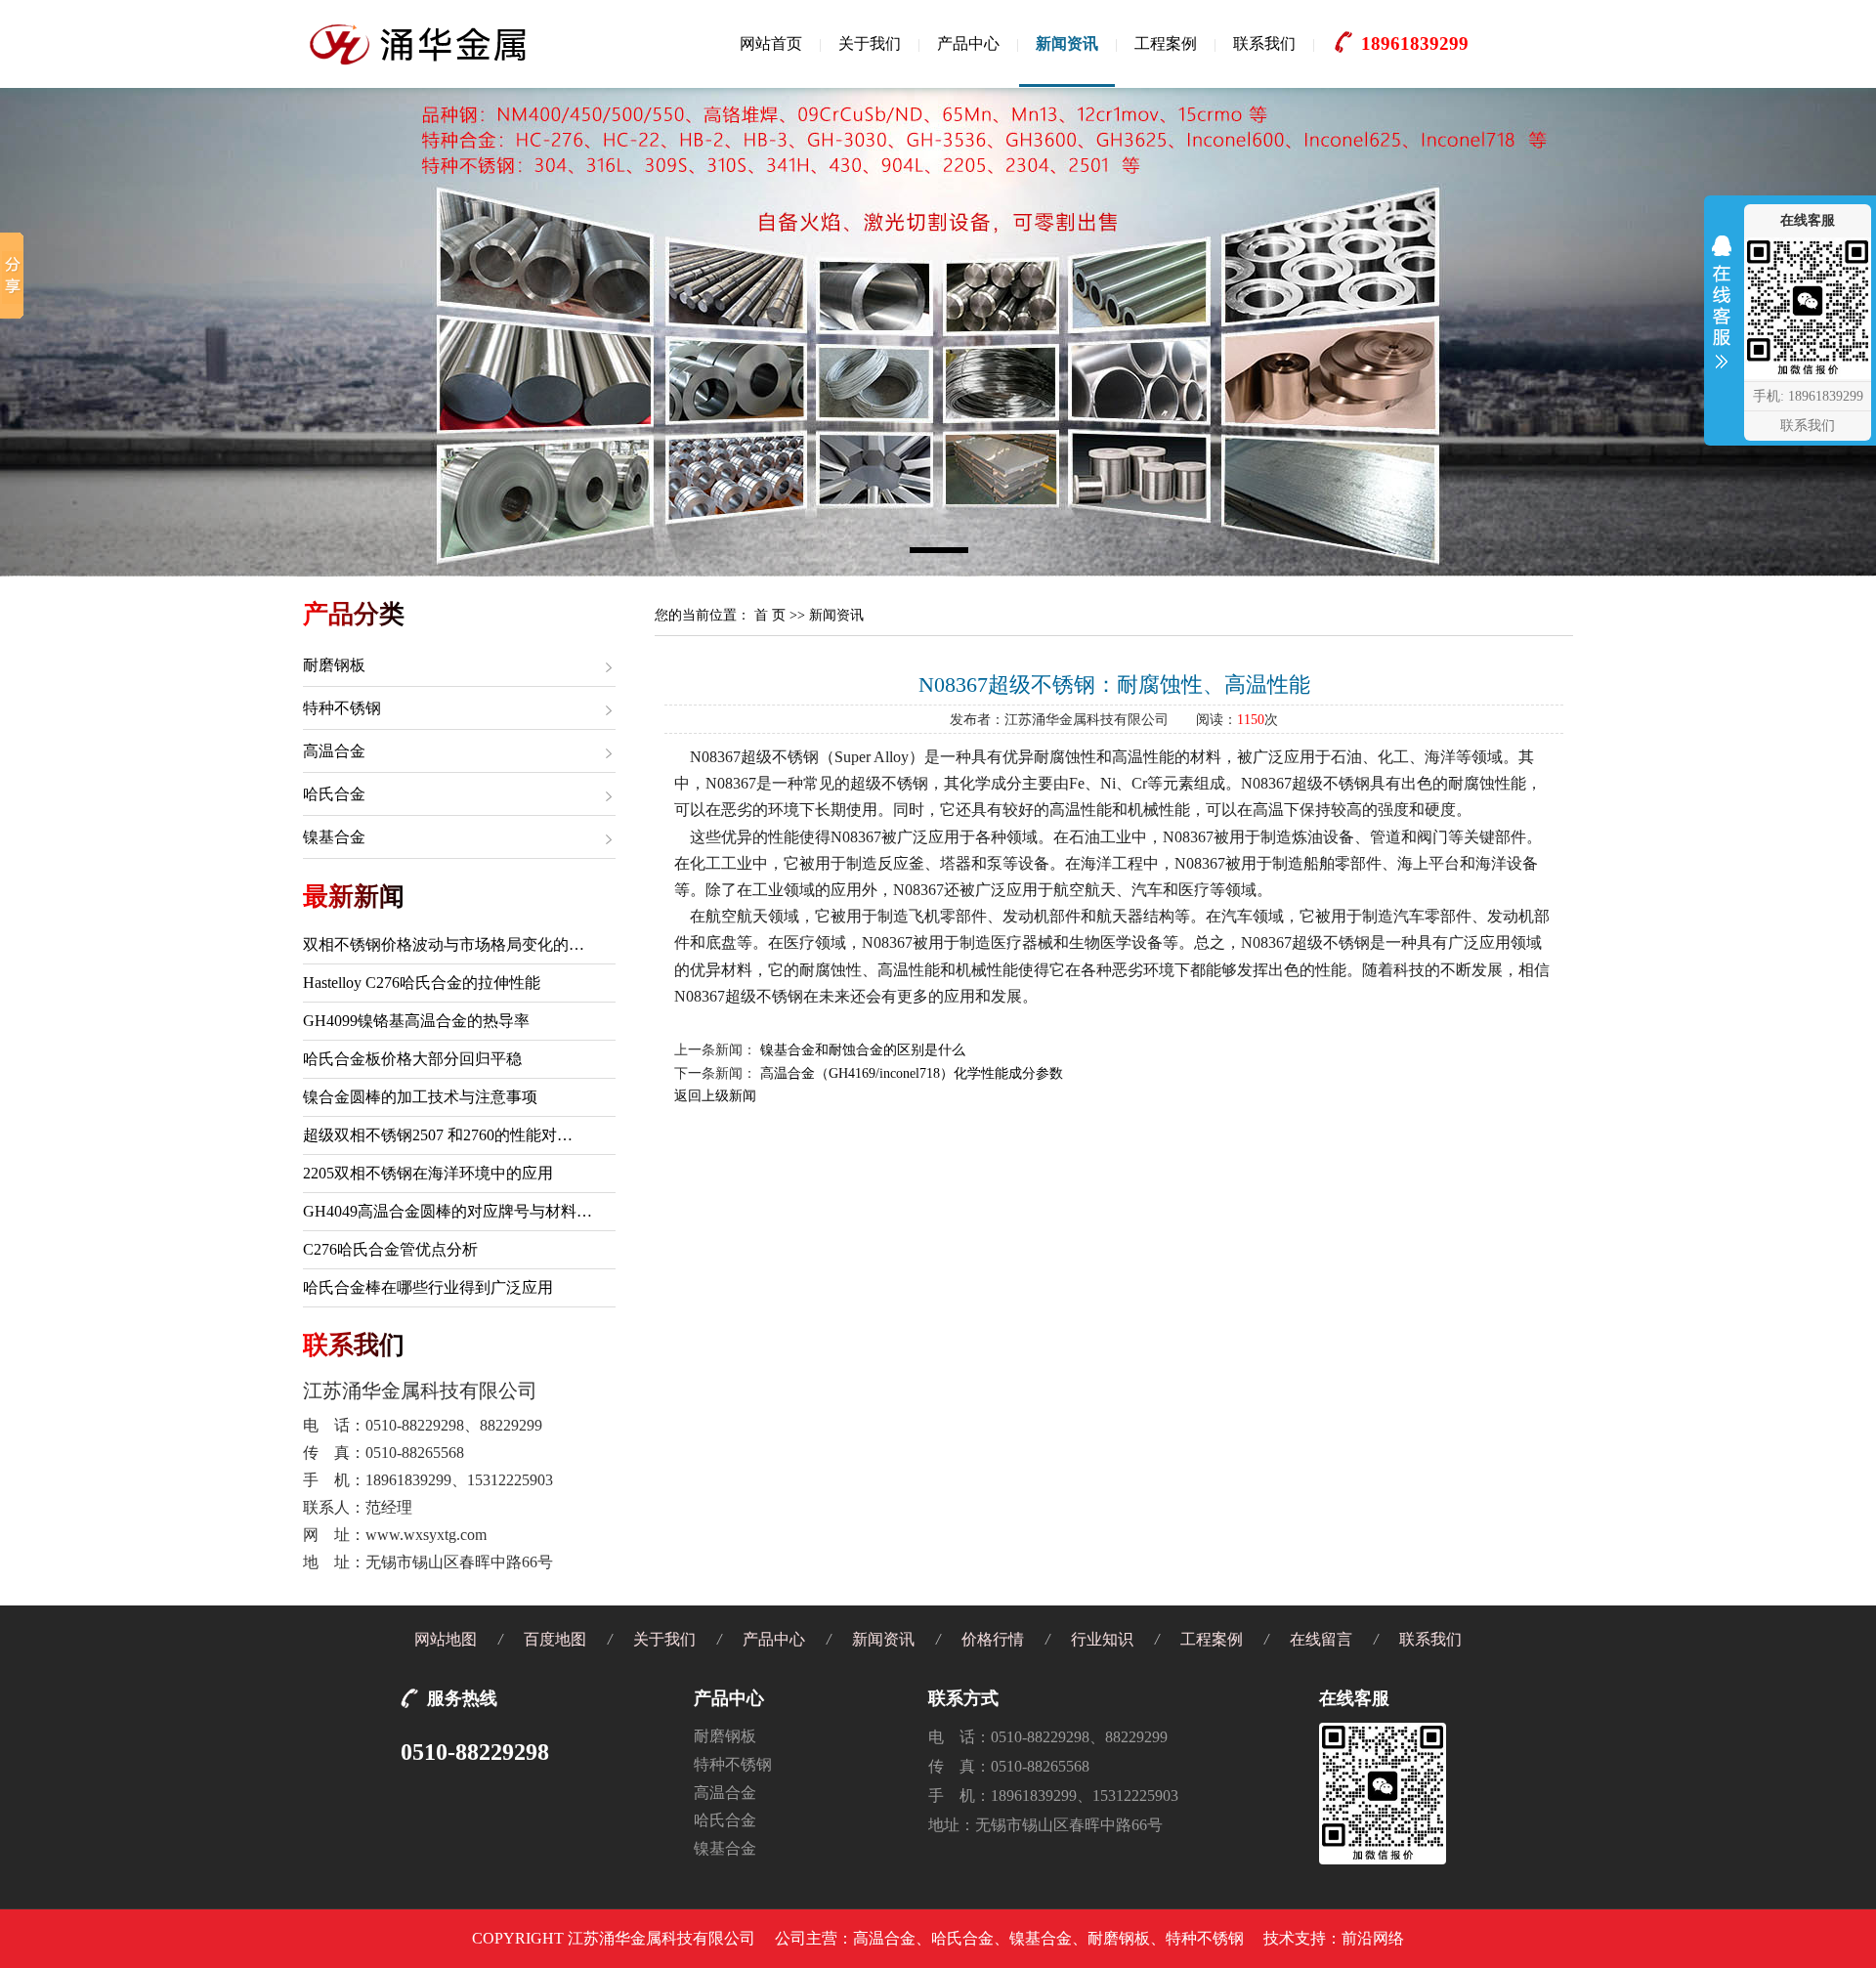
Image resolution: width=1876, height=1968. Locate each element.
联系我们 (1264, 43)
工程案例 (1166, 43)
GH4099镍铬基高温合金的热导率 (416, 1021)
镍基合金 (334, 837)
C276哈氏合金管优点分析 (390, 1249)
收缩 (1722, 307)
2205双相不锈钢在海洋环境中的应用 (428, 1173)
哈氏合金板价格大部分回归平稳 (412, 1059)
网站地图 (446, 1639)
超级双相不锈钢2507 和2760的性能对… (438, 1135)
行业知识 (1102, 1639)
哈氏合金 (334, 794)
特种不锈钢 (342, 708)
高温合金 (334, 751)
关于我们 (870, 43)
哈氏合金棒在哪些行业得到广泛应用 (428, 1287)
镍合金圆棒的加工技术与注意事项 (420, 1097)
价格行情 (993, 1639)
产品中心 (968, 43)
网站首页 (771, 43)
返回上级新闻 (715, 1096)
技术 (1279, 1938)
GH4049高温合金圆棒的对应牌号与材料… (448, 1211)
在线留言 (1321, 1639)
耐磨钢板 (334, 665)
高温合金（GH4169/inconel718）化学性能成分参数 (912, 1073)
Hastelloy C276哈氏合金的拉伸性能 (422, 983)
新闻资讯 (1067, 43)
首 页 (770, 615)
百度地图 (555, 1639)
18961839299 (1415, 43)
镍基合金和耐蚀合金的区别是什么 (863, 1050)
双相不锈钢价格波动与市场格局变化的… (444, 944)
